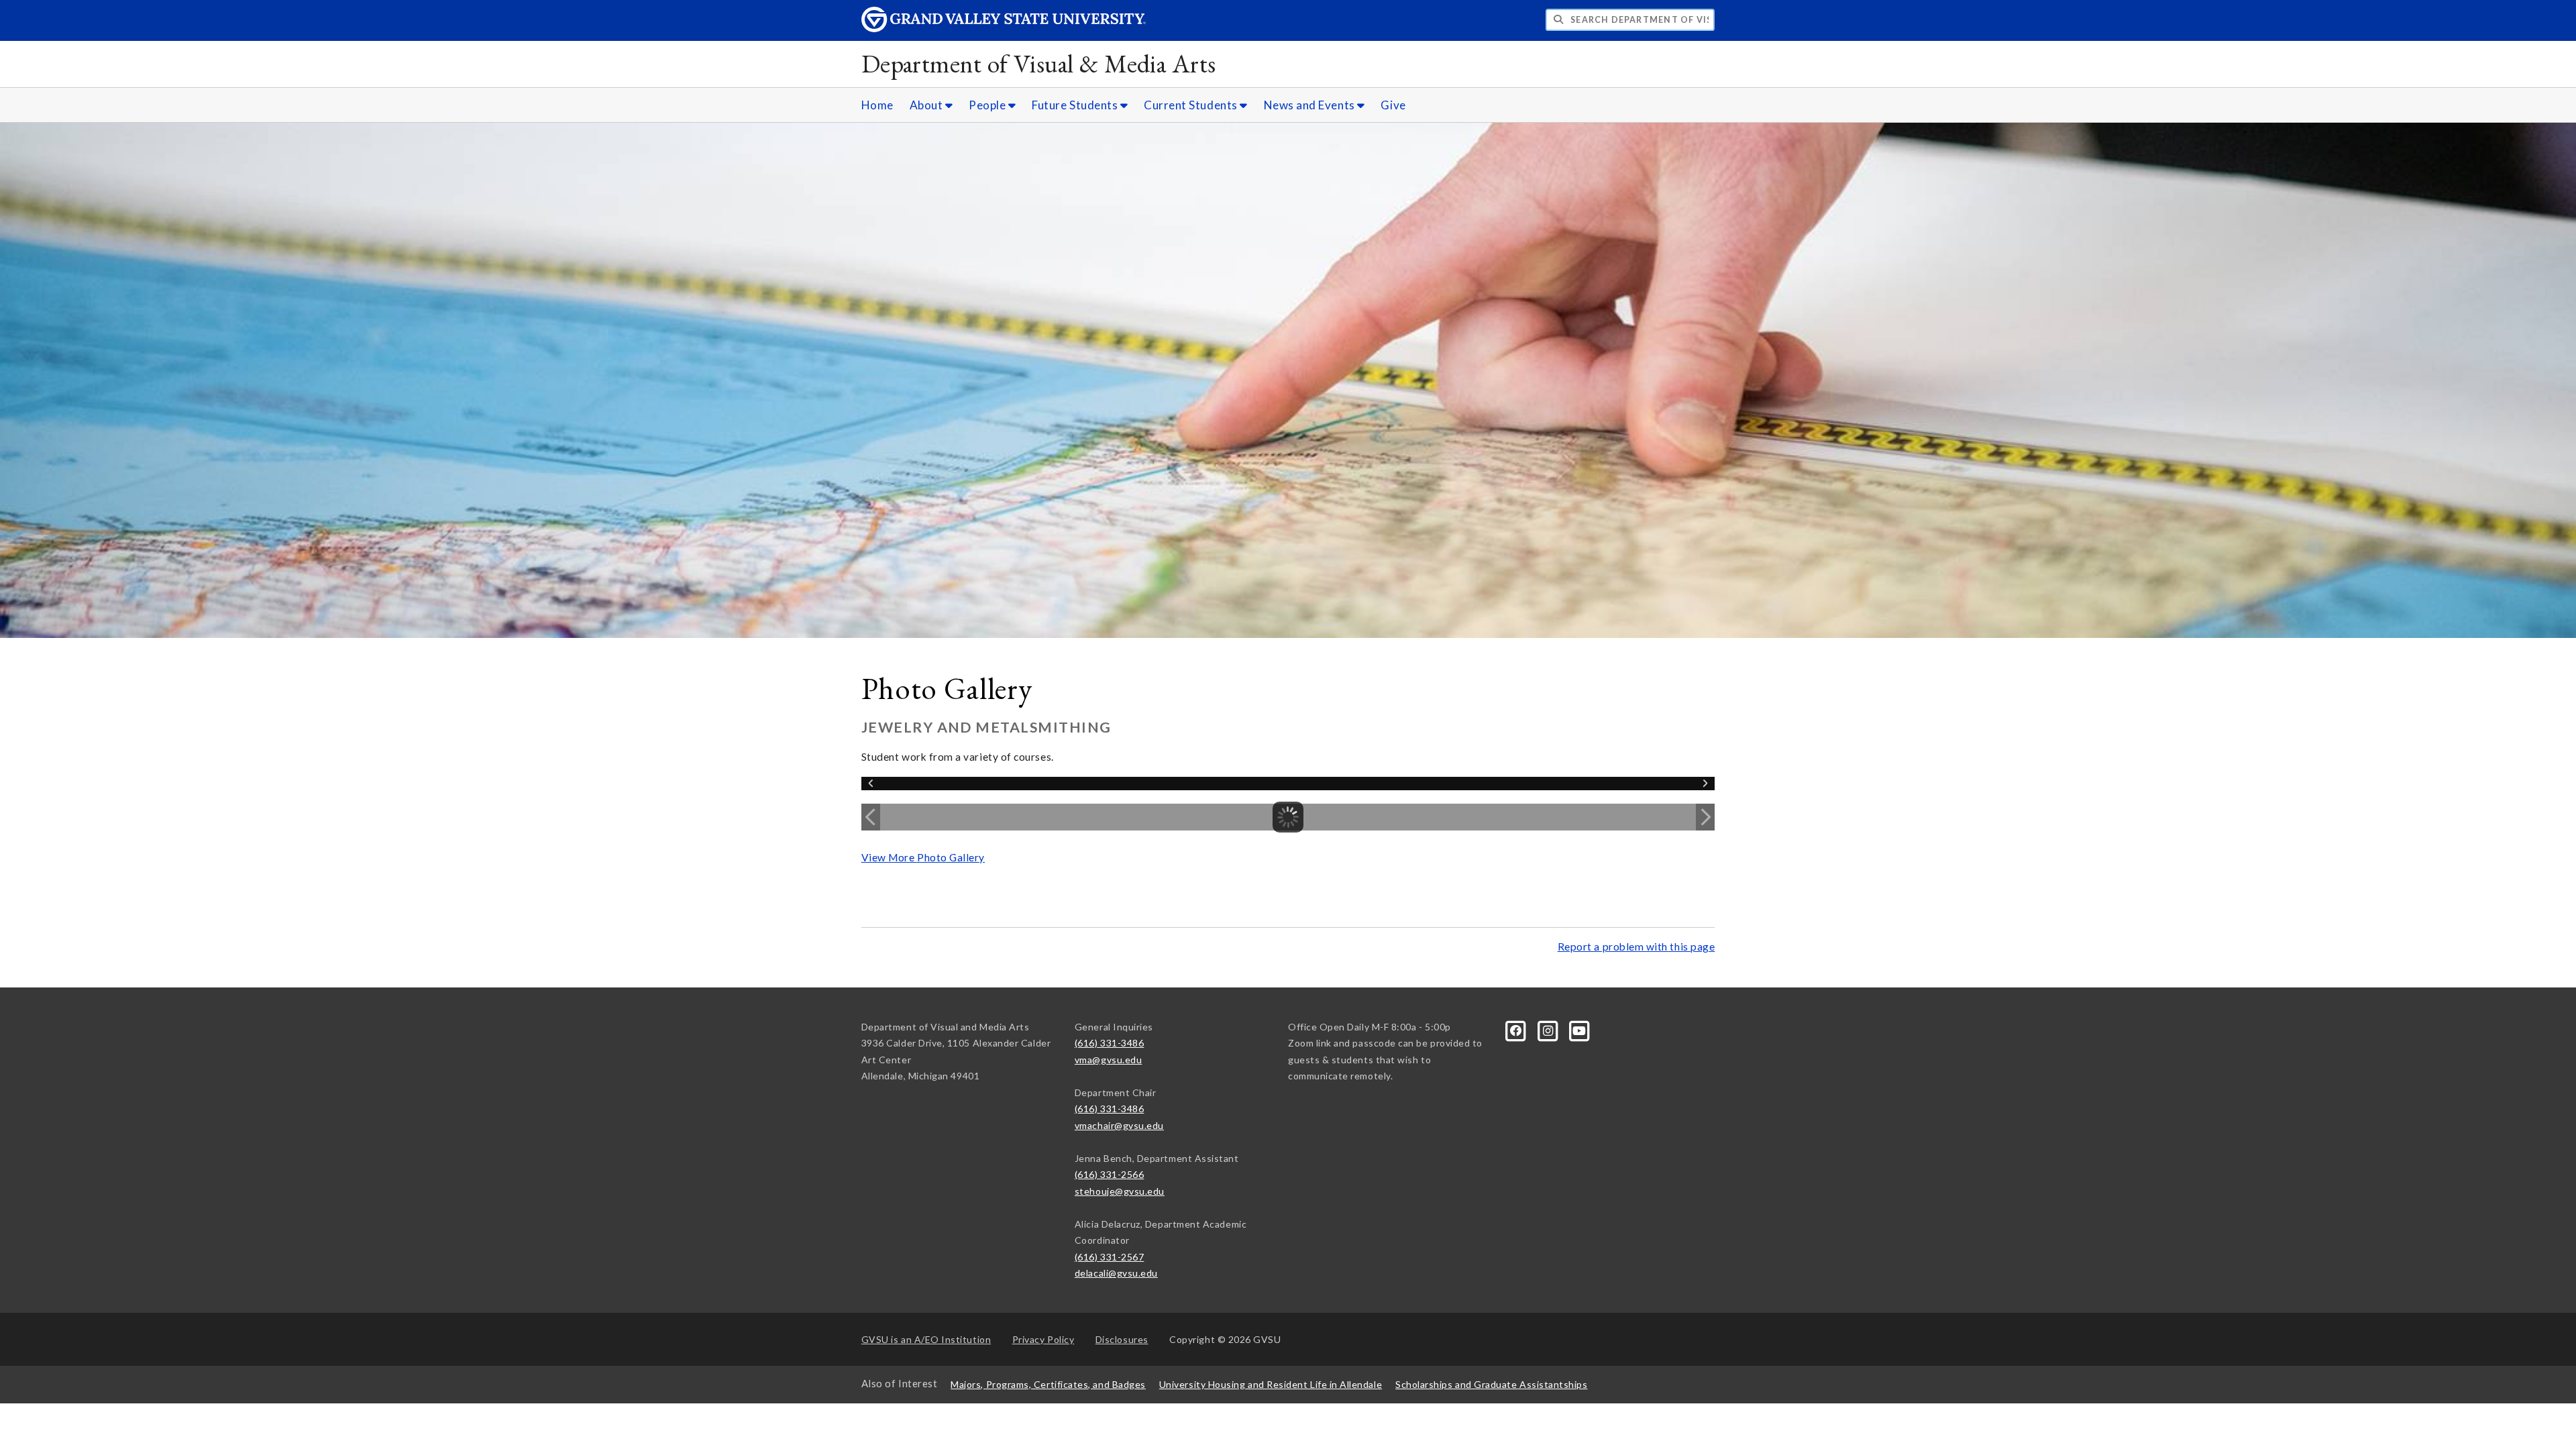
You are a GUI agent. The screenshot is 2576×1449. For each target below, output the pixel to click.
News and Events (1311, 105)
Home (877, 105)
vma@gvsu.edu (1108, 1060)
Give (1393, 105)
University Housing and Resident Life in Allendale (1271, 1384)
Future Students (1076, 105)
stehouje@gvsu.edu (1120, 1191)
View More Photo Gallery (923, 857)
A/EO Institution (926, 1339)
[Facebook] (1517, 1029)
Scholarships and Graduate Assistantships (1491, 1384)
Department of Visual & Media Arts (1039, 63)
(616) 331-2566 (1110, 1174)
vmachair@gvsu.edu (1119, 1125)
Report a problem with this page (1636, 947)
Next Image (1705, 817)
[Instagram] (1549, 1029)
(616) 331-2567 (1110, 1257)
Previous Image (871, 817)
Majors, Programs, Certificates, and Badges (1048, 1384)
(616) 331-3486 (1110, 1043)
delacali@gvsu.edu (1116, 1273)
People (988, 105)
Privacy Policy (1043, 1339)
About (927, 105)
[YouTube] (1580, 1029)
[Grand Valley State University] (1004, 29)
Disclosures (1122, 1339)
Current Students (1192, 105)
